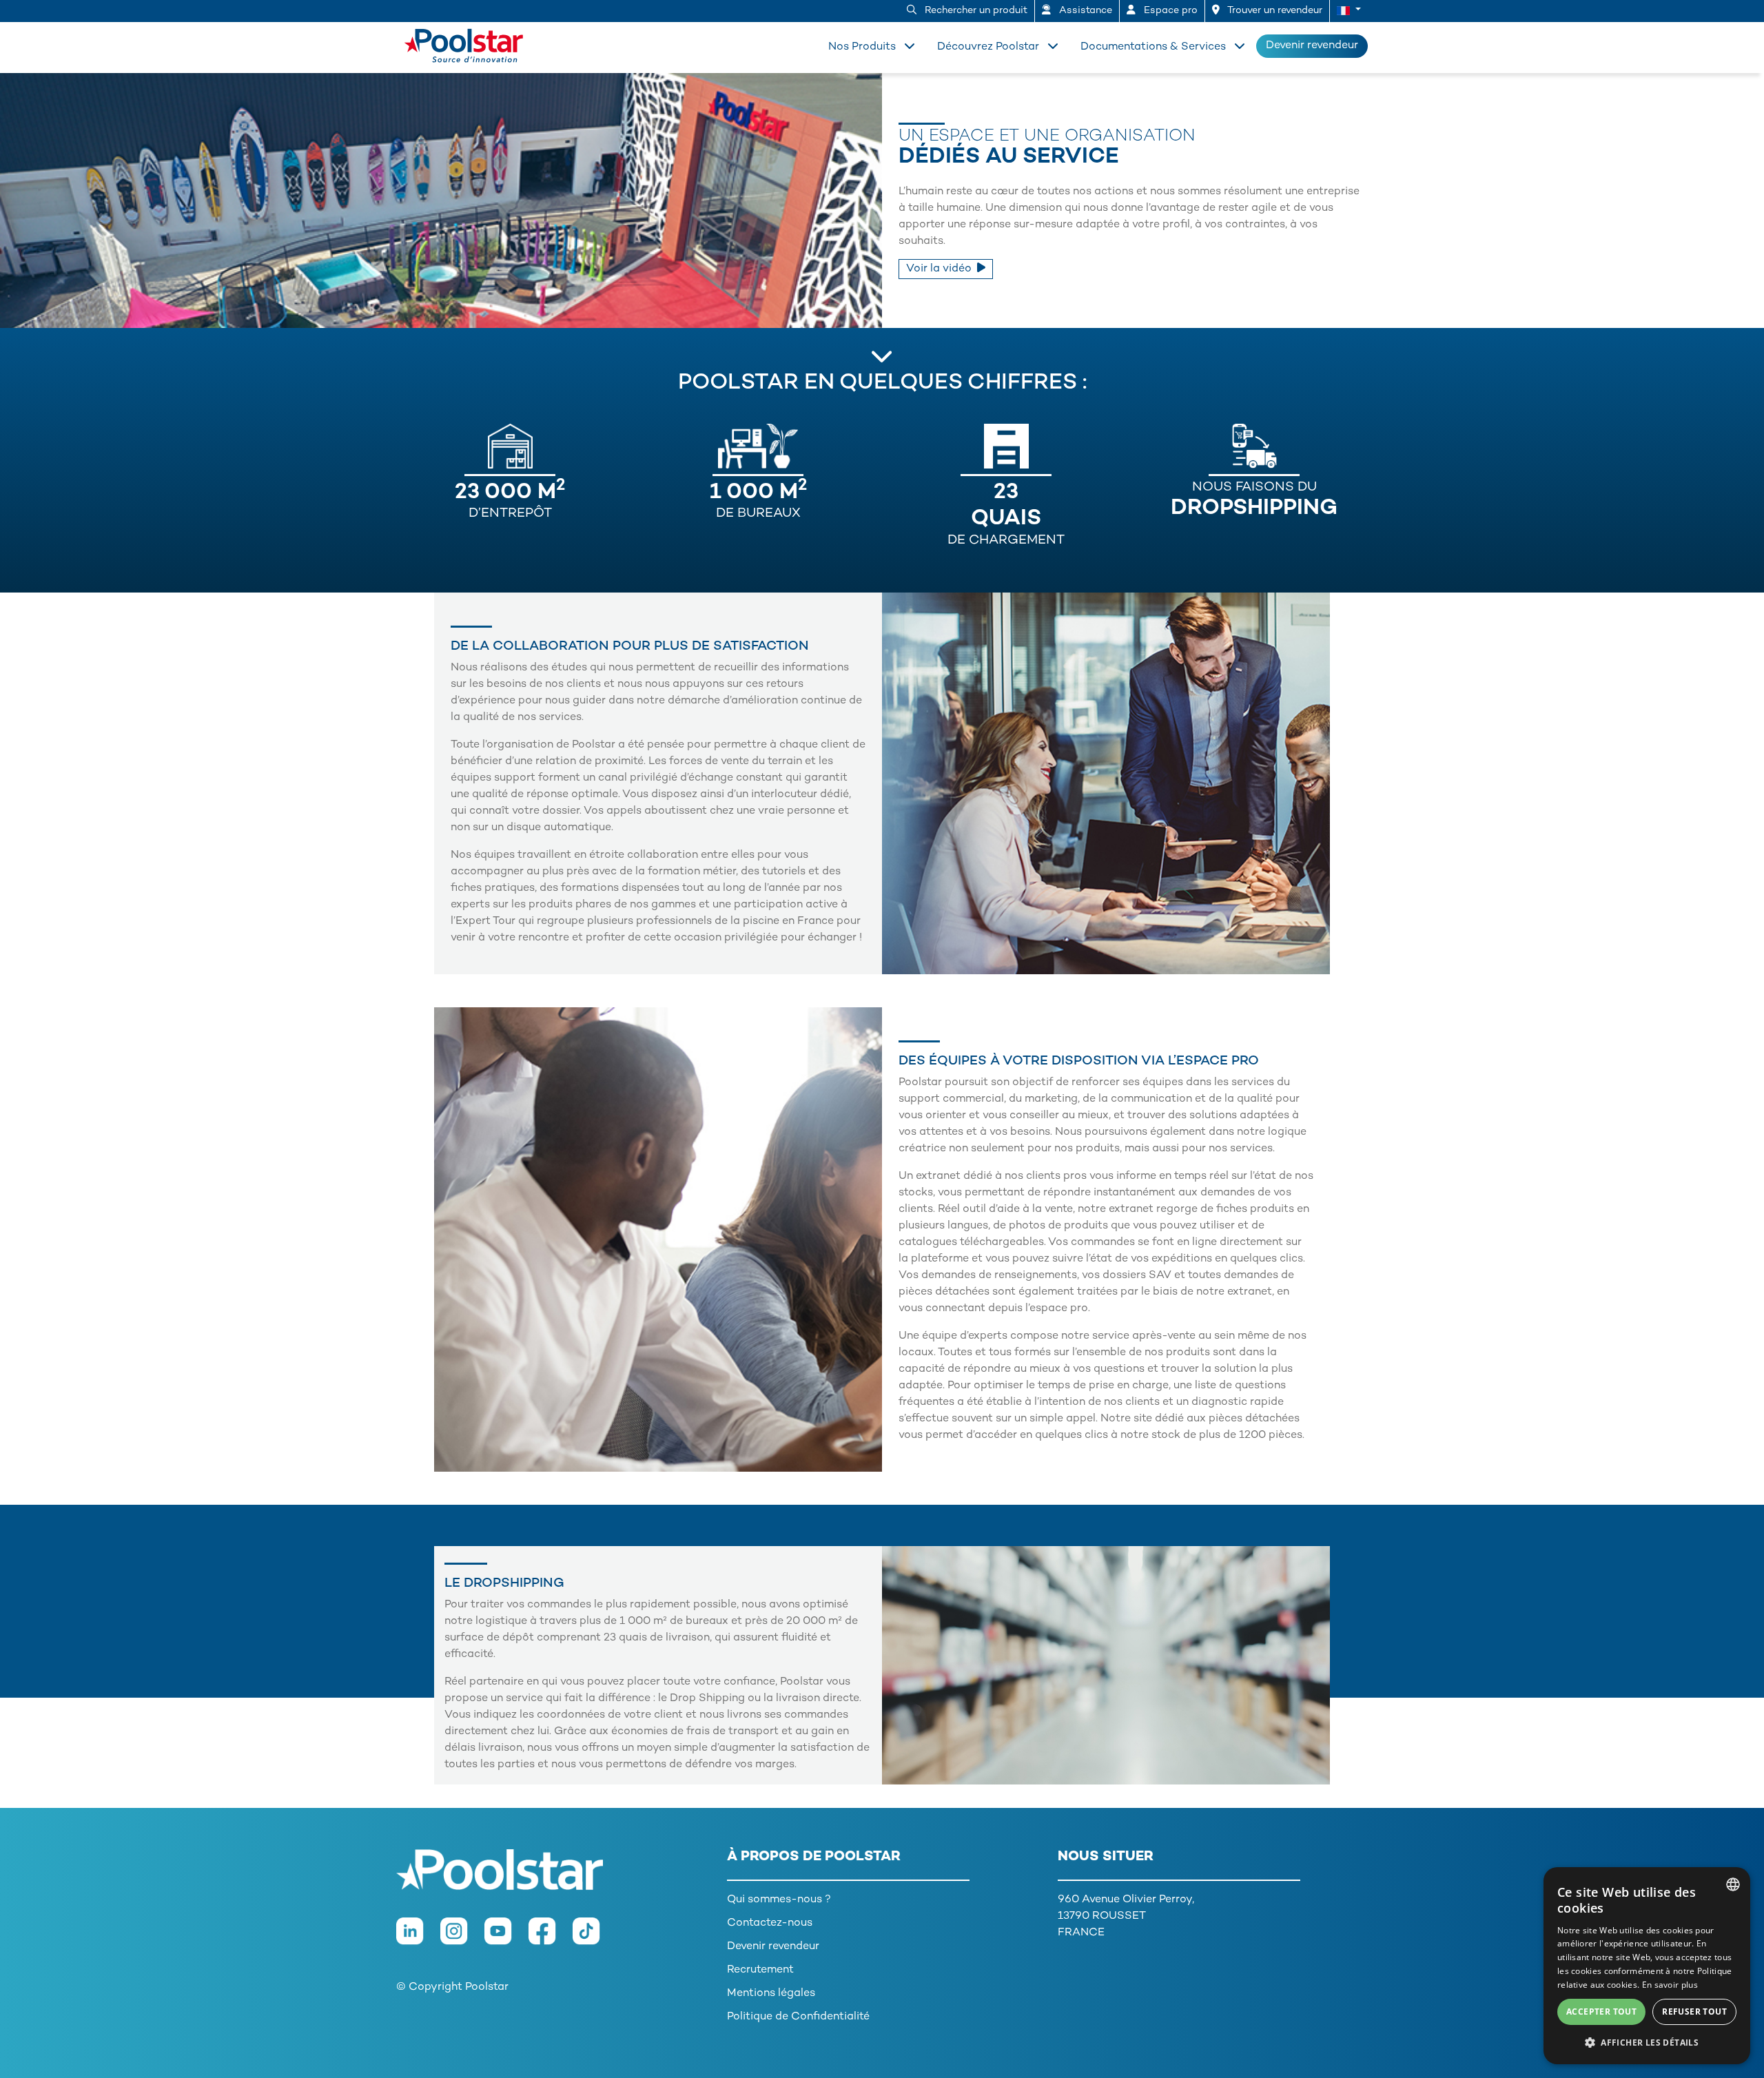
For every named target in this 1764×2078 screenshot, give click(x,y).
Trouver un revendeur (1274, 11)
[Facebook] (551, 1938)
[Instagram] (462, 1938)
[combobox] (1733, 1884)
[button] (1349, 11)
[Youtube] (506, 1938)
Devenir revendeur (1312, 46)
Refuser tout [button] (1694, 2012)
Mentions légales (771, 1994)
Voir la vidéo (939, 269)
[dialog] (1647, 1966)
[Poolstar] (469, 43)
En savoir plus (1670, 1985)
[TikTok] (593, 1938)
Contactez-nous (770, 1923)
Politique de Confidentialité (798, 2017)
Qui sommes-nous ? (779, 1900)
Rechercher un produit (975, 11)
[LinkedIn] (418, 1938)
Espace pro (1169, 11)
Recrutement (760, 1970)
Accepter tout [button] (1601, 2012)
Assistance (1084, 11)
